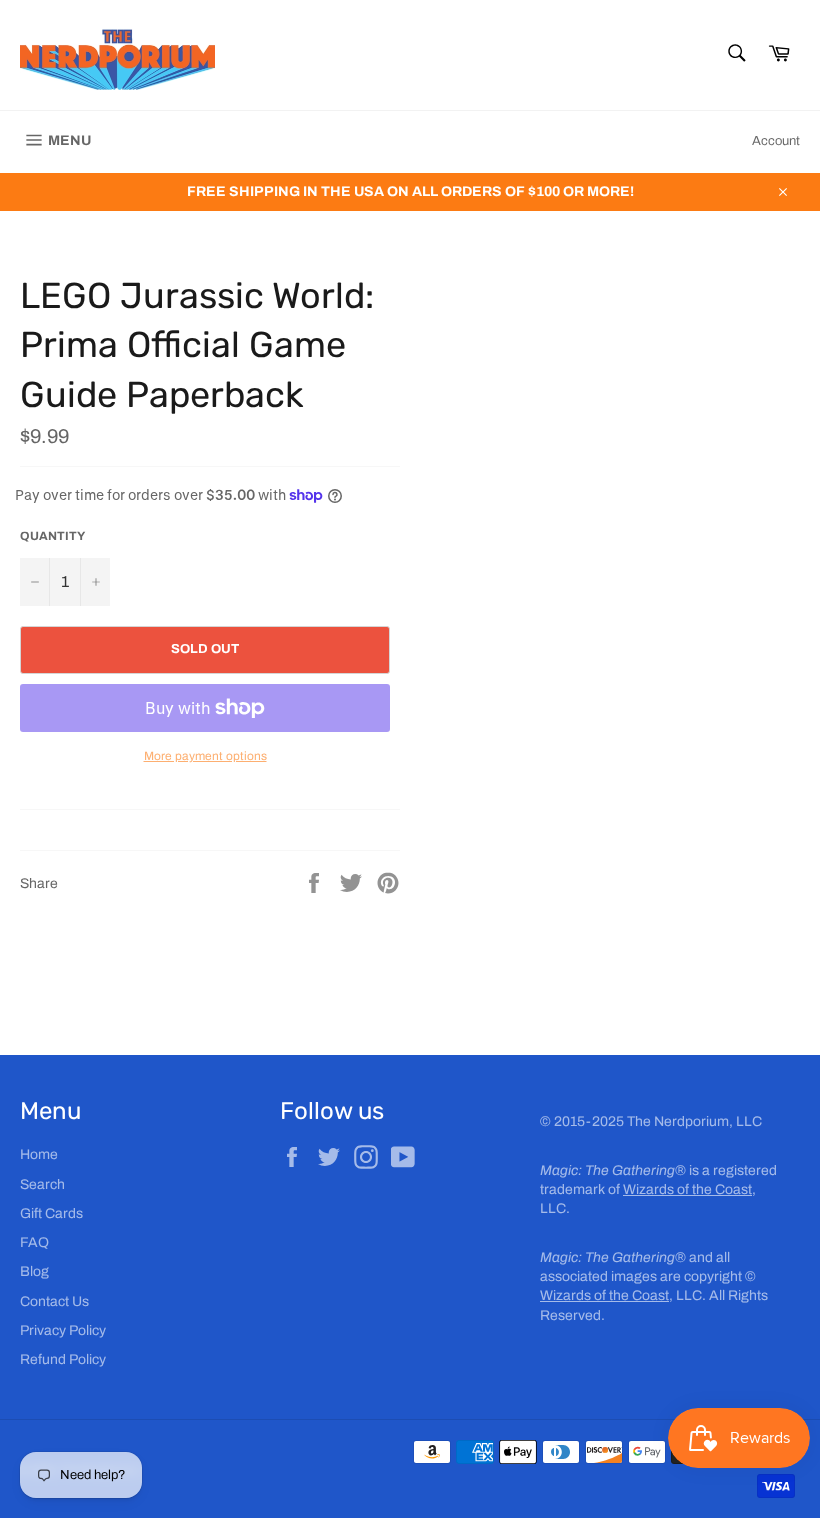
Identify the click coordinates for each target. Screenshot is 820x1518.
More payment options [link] (205, 756)
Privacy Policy (63, 1330)
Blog (34, 1271)
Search (42, 1184)
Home (39, 1154)
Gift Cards (51, 1213)
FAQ (34, 1242)
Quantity (52, 536)
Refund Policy (63, 1359)
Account (776, 141)
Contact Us (54, 1301)
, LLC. (623, 1295)
